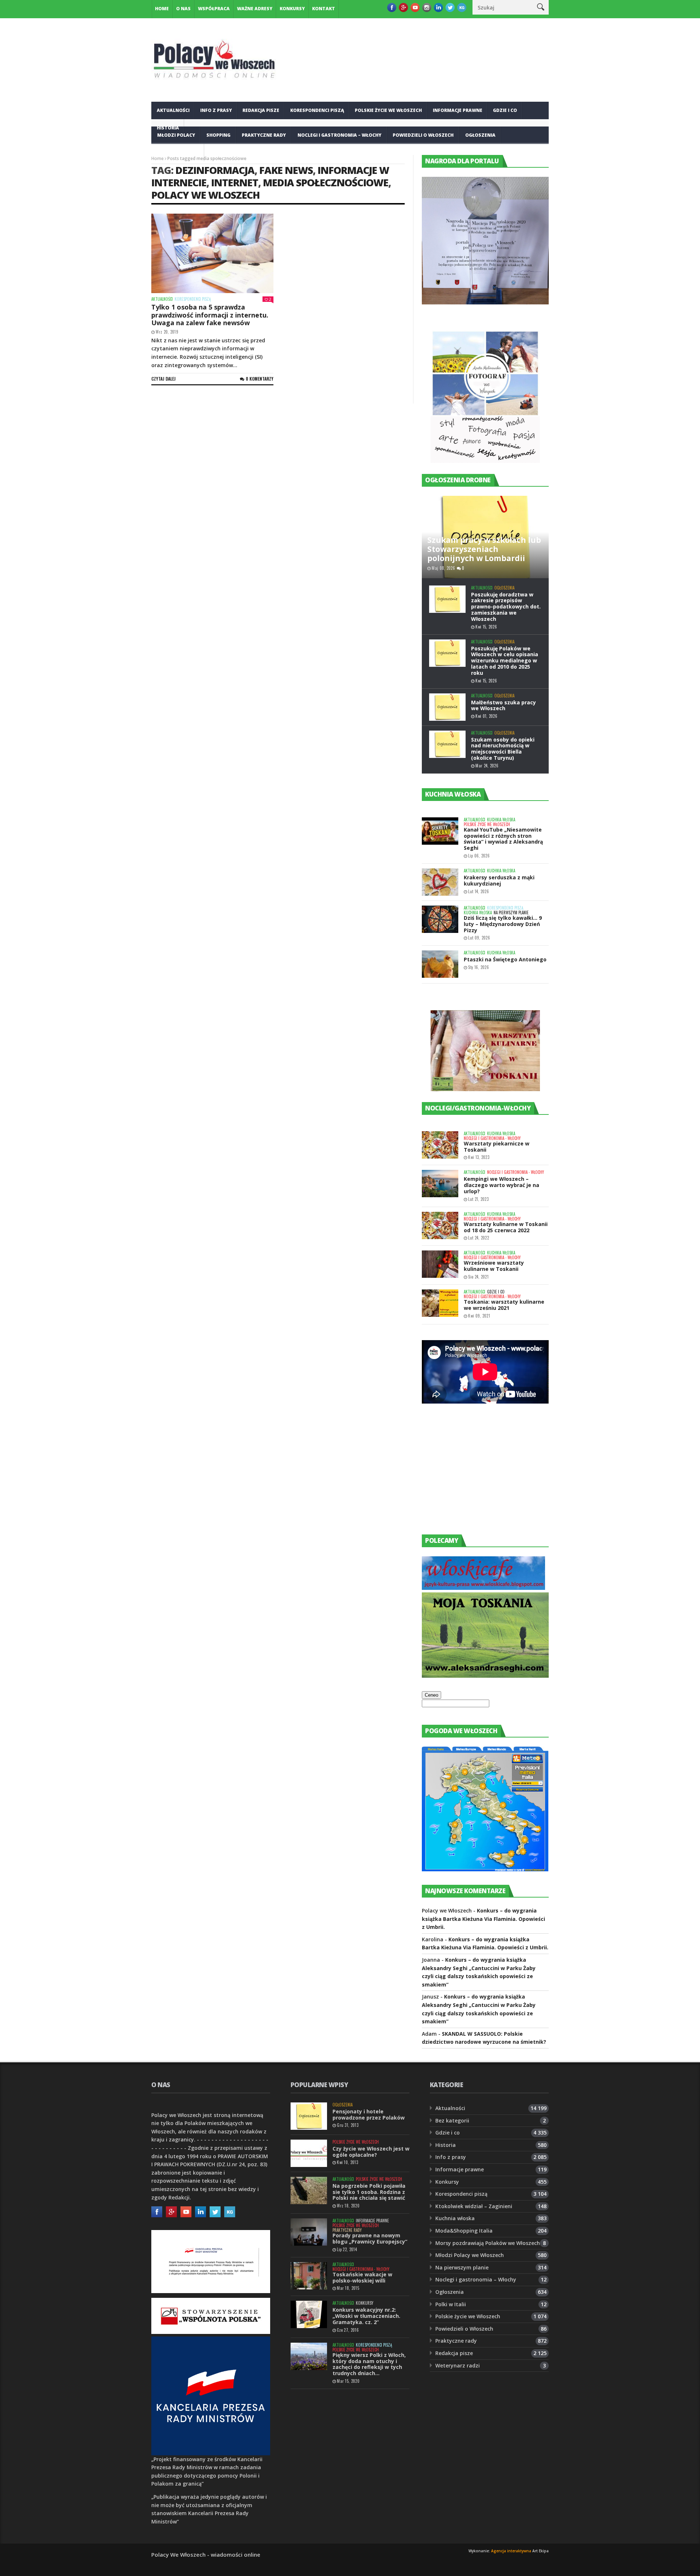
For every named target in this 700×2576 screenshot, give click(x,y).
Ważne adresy (255, 9)
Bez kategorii (452, 2120)
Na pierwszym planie (511, 913)
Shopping (218, 135)
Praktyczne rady (264, 135)
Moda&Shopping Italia (464, 2231)
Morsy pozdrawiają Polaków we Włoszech (488, 2243)
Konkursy (292, 9)
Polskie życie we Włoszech (388, 110)
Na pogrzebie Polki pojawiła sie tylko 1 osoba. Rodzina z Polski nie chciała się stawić (369, 2192)
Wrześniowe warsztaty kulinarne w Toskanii (494, 1266)
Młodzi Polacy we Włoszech (470, 2255)
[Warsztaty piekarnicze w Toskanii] (440, 1145)
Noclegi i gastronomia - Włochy (492, 1138)
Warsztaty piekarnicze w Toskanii (497, 1147)
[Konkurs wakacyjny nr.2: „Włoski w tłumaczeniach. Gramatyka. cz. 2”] (309, 2314)
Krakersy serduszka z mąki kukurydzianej (499, 880)
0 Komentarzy (260, 379)
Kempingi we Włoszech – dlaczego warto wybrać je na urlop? (501, 1185)
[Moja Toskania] (485, 1676)
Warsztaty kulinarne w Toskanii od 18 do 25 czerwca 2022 (506, 1227)
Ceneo (431, 1695)
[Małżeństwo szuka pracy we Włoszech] (447, 707)
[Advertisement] (477, 1476)
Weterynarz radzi (458, 2365)
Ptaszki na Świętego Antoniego (505, 959)
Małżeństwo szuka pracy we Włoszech (503, 705)
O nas (183, 9)
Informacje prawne (458, 110)
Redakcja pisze (261, 110)
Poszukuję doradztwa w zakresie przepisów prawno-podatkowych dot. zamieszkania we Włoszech (506, 607)
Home (162, 9)
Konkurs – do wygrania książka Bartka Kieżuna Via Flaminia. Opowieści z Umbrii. (483, 1919)
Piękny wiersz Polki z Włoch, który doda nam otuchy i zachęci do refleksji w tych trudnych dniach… (369, 2364)
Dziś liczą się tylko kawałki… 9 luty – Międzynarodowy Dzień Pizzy (503, 924)
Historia (446, 2145)
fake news (286, 170)
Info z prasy (216, 110)
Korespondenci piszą (317, 110)
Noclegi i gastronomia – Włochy (339, 135)
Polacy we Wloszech (205, 195)
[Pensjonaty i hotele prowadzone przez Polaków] (309, 2116)
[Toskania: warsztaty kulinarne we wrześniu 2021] (440, 1303)
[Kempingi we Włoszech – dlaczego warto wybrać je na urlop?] (440, 1184)
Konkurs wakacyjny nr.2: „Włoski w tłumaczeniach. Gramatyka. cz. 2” (366, 2316)
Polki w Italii (451, 2304)
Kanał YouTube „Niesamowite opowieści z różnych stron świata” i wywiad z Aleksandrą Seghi (503, 839)
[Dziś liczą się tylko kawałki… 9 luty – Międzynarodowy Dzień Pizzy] (440, 919)
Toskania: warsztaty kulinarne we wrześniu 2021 (504, 1305)
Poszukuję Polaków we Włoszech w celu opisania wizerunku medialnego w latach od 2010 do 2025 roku (505, 661)
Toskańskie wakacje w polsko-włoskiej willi (362, 2277)
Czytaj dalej (164, 379)
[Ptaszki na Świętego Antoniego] (440, 964)
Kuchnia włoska (178, 153)
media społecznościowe (326, 182)
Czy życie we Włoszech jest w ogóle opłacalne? (371, 2152)
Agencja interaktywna (511, 2551)
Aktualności (173, 110)
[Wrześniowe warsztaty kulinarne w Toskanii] (440, 1264)
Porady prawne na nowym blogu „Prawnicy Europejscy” (370, 2238)
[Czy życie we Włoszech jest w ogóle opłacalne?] (309, 2153)
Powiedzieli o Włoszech (423, 135)
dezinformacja (215, 170)
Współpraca (214, 9)
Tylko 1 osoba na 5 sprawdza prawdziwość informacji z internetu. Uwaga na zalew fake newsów (210, 315)
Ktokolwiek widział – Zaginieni (474, 2206)
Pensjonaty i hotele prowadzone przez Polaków (369, 2114)
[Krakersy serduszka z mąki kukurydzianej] (440, 882)
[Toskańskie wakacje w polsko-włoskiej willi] (309, 2276)
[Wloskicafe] (483, 1588)
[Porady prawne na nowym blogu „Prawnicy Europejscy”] (309, 2232)
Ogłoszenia (480, 135)
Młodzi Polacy (176, 135)
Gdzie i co (505, 110)
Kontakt (324, 9)
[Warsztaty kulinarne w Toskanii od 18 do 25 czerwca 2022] (440, 1225)
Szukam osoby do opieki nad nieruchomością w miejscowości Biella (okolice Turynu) (503, 749)
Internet (235, 182)
